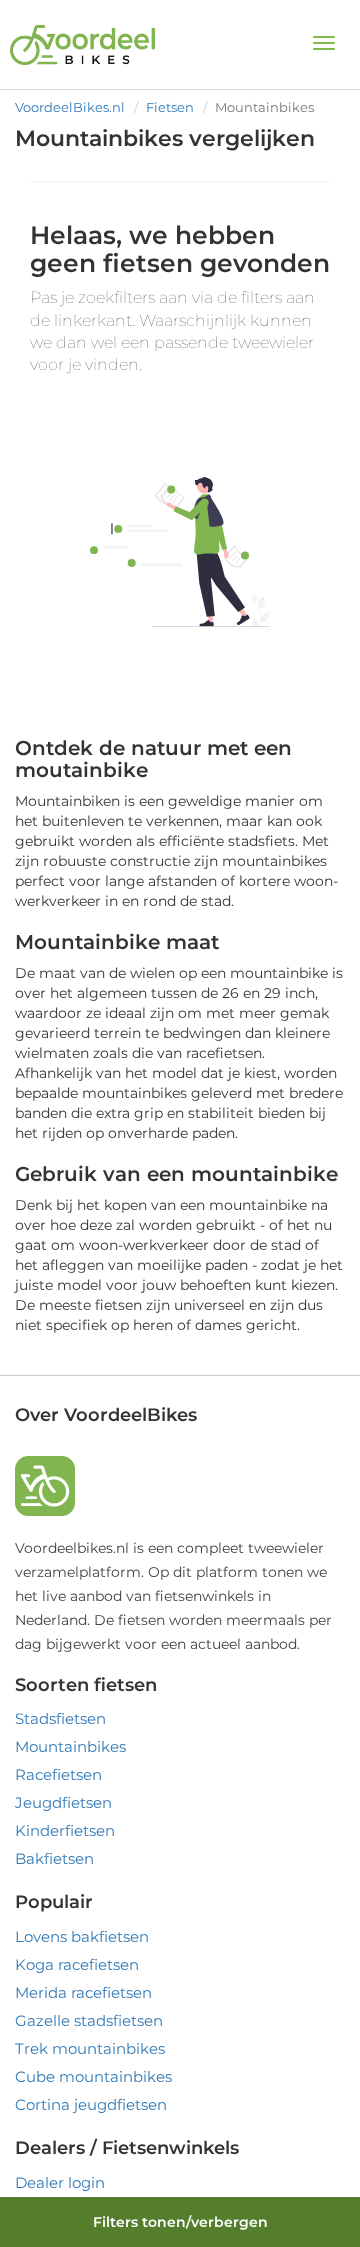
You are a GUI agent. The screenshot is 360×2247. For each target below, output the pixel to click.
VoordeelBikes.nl (70, 107)
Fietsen (170, 107)
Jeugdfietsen (63, 1802)
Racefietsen (58, 1774)
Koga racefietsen (77, 1964)
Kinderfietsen (65, 1830)
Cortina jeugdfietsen (91, 2104)
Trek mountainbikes (90, 2048)
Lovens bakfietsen (82, 1936)
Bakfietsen (54, 1858)
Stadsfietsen (60, 1718)
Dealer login (60, 2182)
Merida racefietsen (83, 1992)
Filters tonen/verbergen (180, 2222)
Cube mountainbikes (93, 2076)
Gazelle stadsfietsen (89, 2020)
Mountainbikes (70, 1746)
